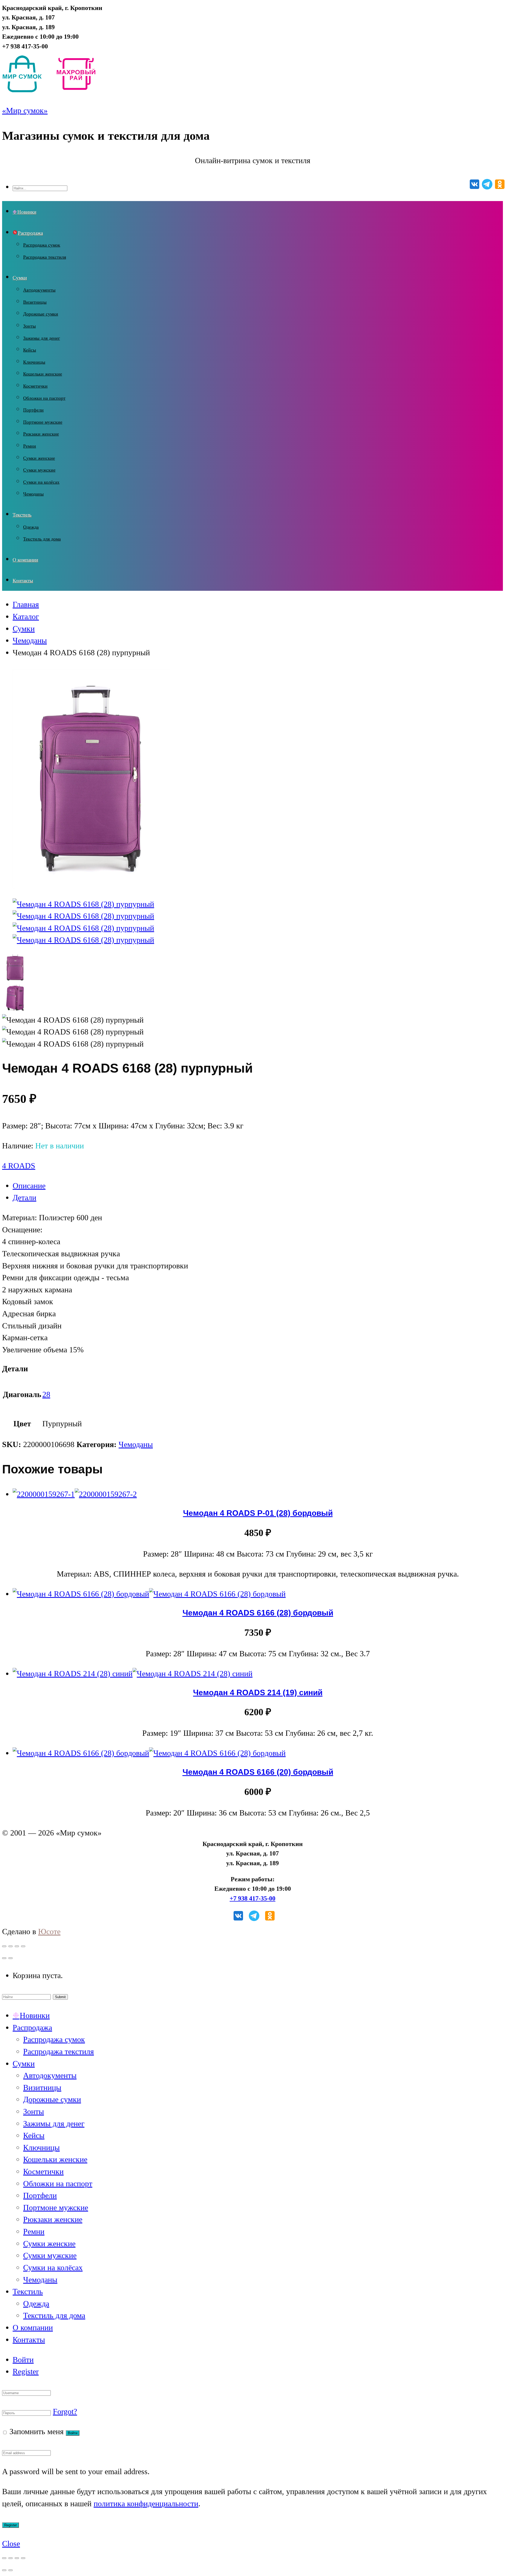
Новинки (27, 212)
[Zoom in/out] (23, 1946)
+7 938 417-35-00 (252, 1898)
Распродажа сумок (42, 245)
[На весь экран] (17, 2558)
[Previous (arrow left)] (4, 1958)
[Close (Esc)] (4, 1946)
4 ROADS (19, 1166)
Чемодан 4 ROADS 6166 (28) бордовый (258, 1613)
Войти (23, 2360)
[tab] (258, 1186)
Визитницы (35, 302)
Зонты (29, 326)
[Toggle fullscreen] (17, 1946)
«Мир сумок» (25, 111)
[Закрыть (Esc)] (4, 2558)
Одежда (31, 527)
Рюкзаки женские (41, 434)
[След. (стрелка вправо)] (11, 2570)
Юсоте (49, 1932)
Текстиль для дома (42, 539)
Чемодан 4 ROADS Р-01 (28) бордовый (258, 1513)
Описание (29, 1186)
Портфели (33, 410)
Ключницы (34, 362)
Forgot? (65, 2412)
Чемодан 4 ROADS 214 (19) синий (258, 1692)
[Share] (11, 1946)
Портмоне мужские (43, 422)
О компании (25, 560)
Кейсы (30, 350)
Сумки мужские (39, 470)
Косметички (35, 386)
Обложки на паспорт (44, 398)
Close (11, 2544)
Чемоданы (33, 494)
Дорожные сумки (41, 314)
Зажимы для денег (42, 338)
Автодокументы (39, 290)
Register (26, 2372)
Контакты (23, 581)
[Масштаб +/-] (23, 2558)
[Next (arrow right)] (11, 1958)
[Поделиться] (11, 2558)
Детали (24, 1198)
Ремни (30, 446)
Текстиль (22, 515)
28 (46, 1394)
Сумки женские (39, 458)
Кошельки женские (43, 374)
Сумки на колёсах (41, 482)
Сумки (20, 278)
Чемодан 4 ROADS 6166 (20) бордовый (258, 1772)
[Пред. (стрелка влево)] (4, 2570)
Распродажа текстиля (45, 257)
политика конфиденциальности (146, 2504)
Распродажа (30, 233)
